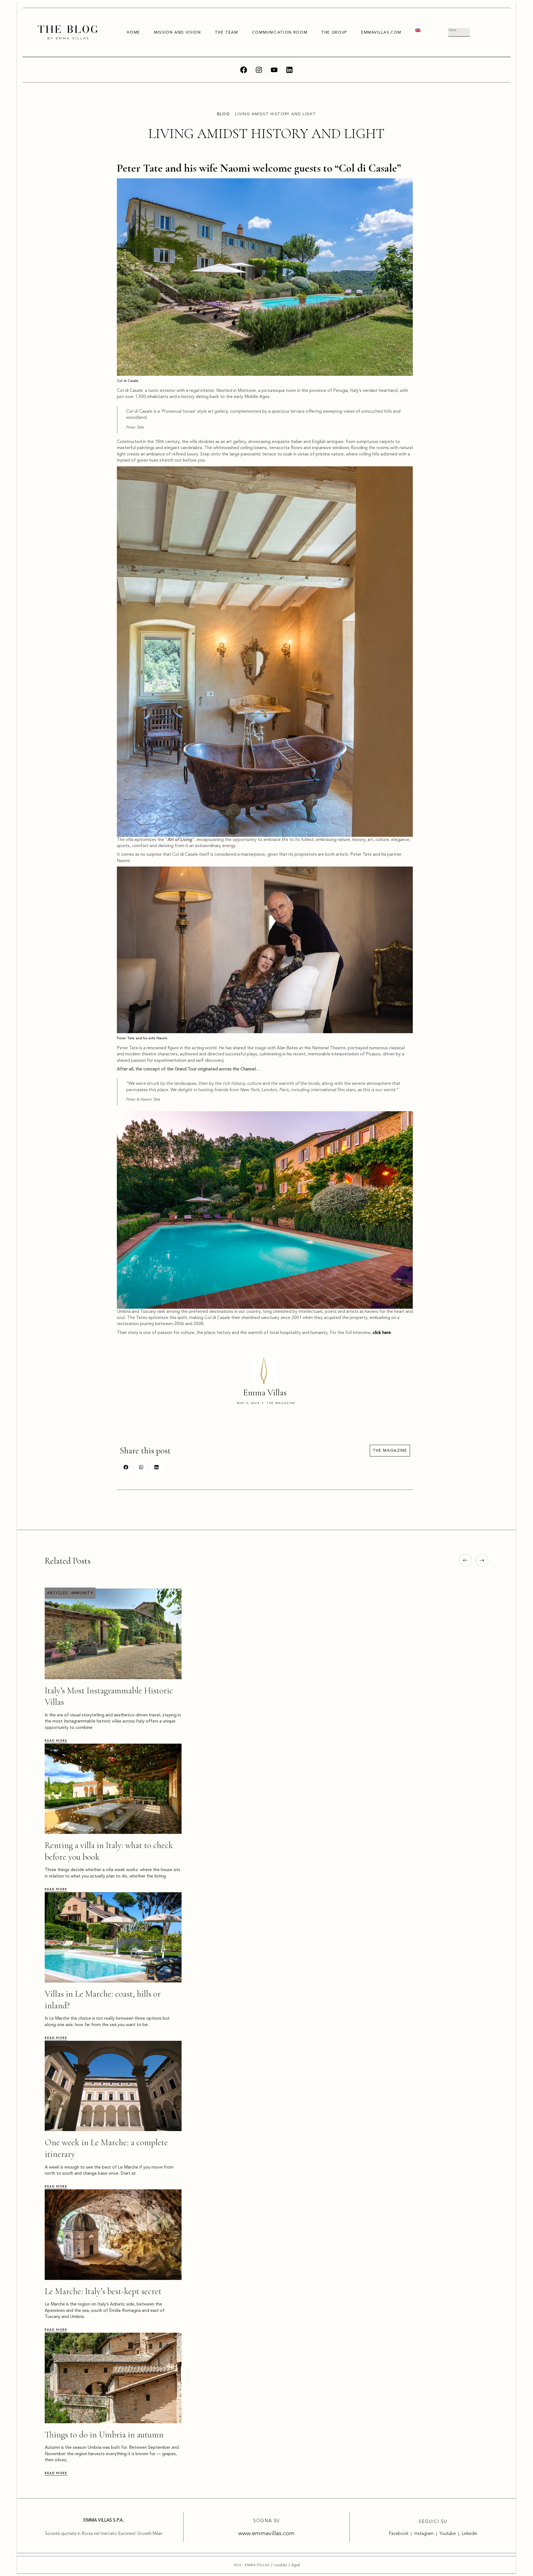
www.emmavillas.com (266, 2534)
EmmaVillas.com (381, 32)
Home (134, 32)
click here (382, 1333)
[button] (126, 1467)
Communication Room (280, 32)
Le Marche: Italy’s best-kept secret (103, 2291)
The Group (334, 32)
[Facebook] (244, 70)
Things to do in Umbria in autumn (104, 2434)
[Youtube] (274, 70)
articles (58, 1593)
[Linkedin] (290, 70)
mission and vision (178, 32)
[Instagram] (259, 70)
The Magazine (281, 1403)
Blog (223, 114)
